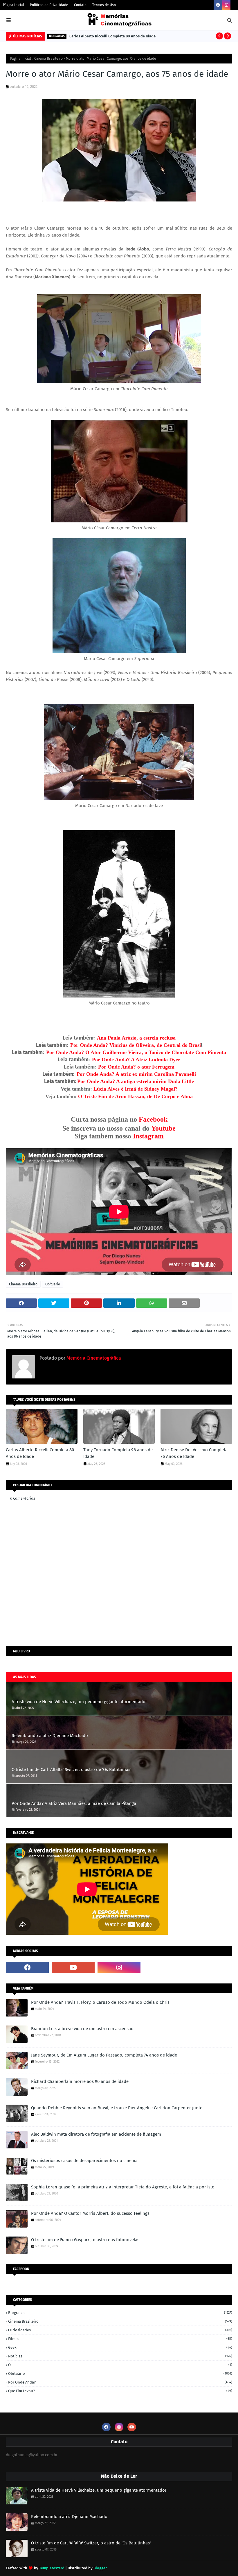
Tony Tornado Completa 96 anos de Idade (118, 1453)
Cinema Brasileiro (48, 59)
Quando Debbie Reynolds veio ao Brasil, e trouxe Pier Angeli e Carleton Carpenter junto (117, 2108)
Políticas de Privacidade (49, 5)
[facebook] (218, 5)
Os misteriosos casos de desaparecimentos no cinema (84, 2161)
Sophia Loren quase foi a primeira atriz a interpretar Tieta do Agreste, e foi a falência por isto (123, 2187)
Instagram (148, 1136)
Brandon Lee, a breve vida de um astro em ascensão (82, 2029)
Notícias (120, 2356)
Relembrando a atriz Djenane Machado (50, 1736)
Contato (80, 5)
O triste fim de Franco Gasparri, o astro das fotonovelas (85, 2240)
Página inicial (21, 59)
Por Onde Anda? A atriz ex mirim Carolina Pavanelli (136, 1074)
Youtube (163, 1128)
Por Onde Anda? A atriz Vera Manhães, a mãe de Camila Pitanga (74, 1803)
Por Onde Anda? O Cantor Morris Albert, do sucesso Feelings (90, 2213)
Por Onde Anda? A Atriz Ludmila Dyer (136, 1060)
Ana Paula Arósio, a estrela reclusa (136, 1038)
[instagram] (226, 5)
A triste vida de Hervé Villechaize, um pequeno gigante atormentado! (79, 1702)
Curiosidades (120, 2330)
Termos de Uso (104, 5)
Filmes (120, 2339)
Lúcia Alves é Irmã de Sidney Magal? (136, 1089)
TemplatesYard (52, 2568)
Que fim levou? (120, 2391)
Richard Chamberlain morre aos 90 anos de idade (80, 2081)
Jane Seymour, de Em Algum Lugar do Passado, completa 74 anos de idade (104, 2055)
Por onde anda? (120, 2382)
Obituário (53, 1284)
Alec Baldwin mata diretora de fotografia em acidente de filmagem (96, 2134)
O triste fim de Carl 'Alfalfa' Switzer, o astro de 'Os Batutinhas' (71, 1770)
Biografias (120, 2313)
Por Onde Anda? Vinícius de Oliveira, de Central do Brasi (136, 1045)
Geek (120, 2347)
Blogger (100, 2568)
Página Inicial (13, 5)
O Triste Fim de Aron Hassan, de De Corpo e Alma (135, 1096)
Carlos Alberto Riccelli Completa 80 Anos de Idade (112, 36)
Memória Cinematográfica (93, 1358)
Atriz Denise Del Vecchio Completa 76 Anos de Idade (194, 1453)
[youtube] (73, 1968)
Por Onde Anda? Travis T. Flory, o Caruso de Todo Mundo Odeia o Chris (100, 2002)
